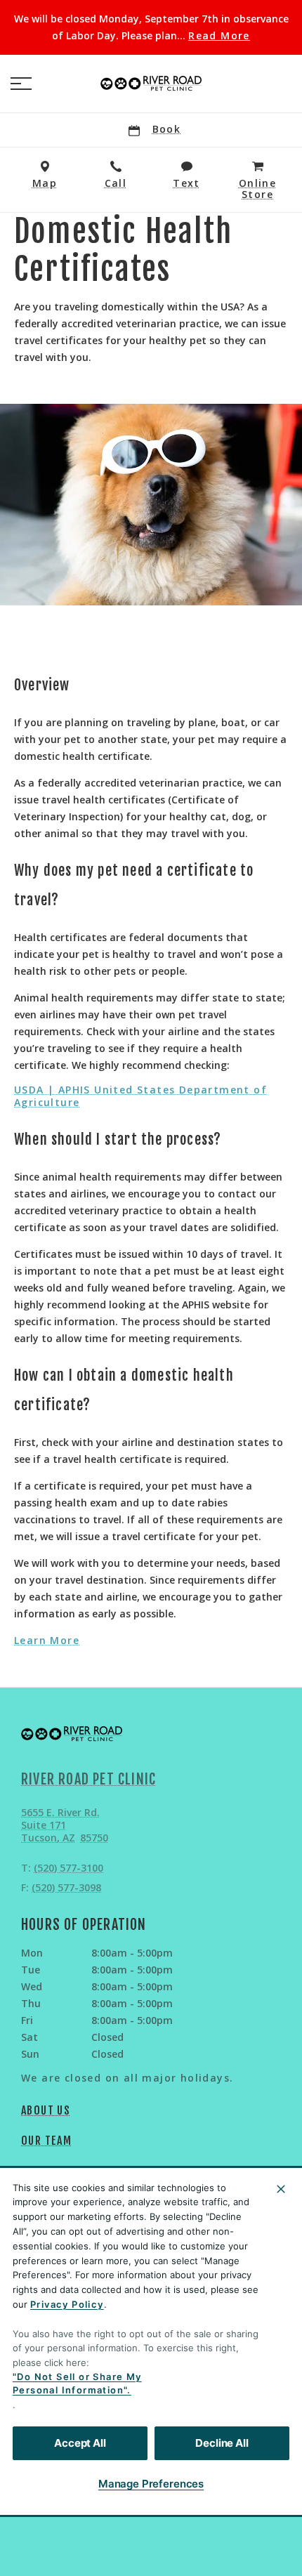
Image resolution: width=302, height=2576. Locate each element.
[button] (21, 84)
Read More (219, 36)
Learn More (47, 1641)
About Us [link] (46, 2110)
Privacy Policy (67, 2304)
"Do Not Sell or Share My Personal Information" (77, 2384)
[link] (151, 84)
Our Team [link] (46, 2141)
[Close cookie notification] (281, 2189)
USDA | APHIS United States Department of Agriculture (140, 1096)
